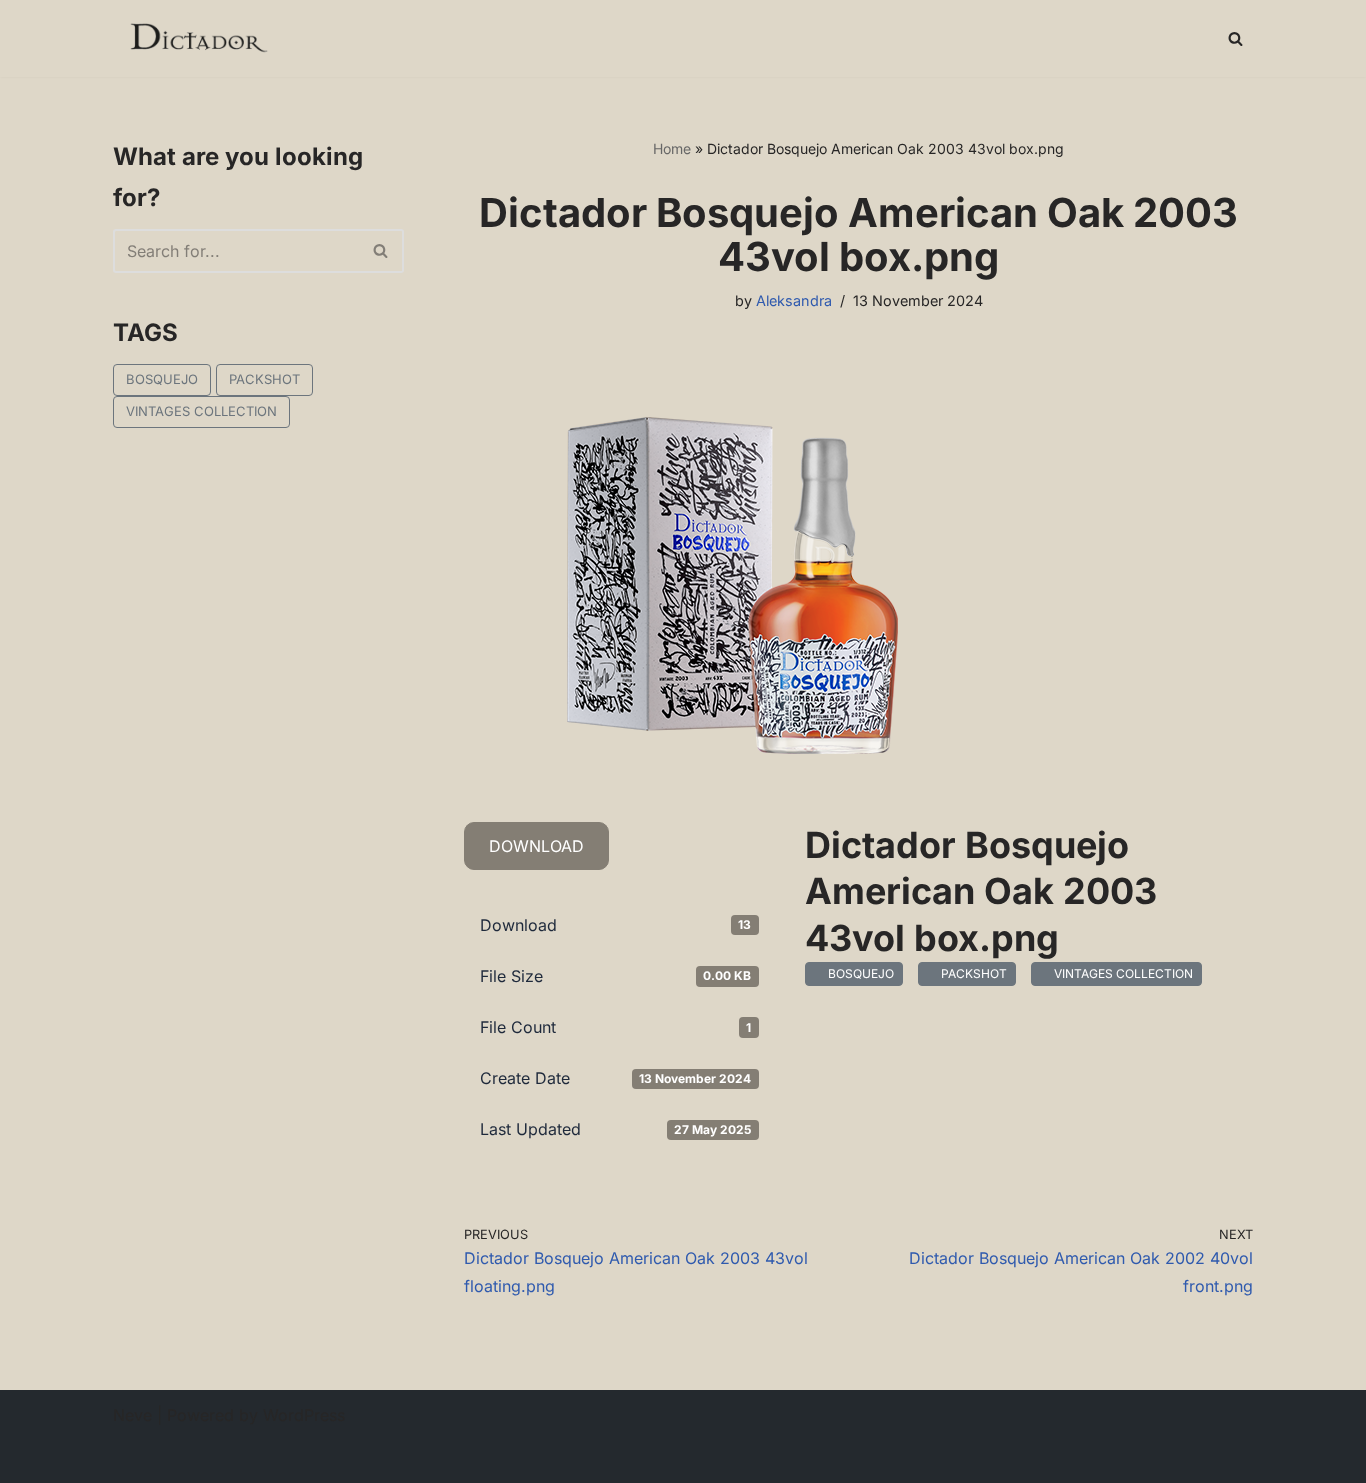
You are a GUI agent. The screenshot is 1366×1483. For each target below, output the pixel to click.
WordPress (304, 1415)
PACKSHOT (264, 379)
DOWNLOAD (536, 846)
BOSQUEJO (162, 379)
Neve (132, 1415)
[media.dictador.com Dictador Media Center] (197, 38)
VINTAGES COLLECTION (201, 411)
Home (672, 148)
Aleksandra (794, 300)
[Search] (1235, 38)
